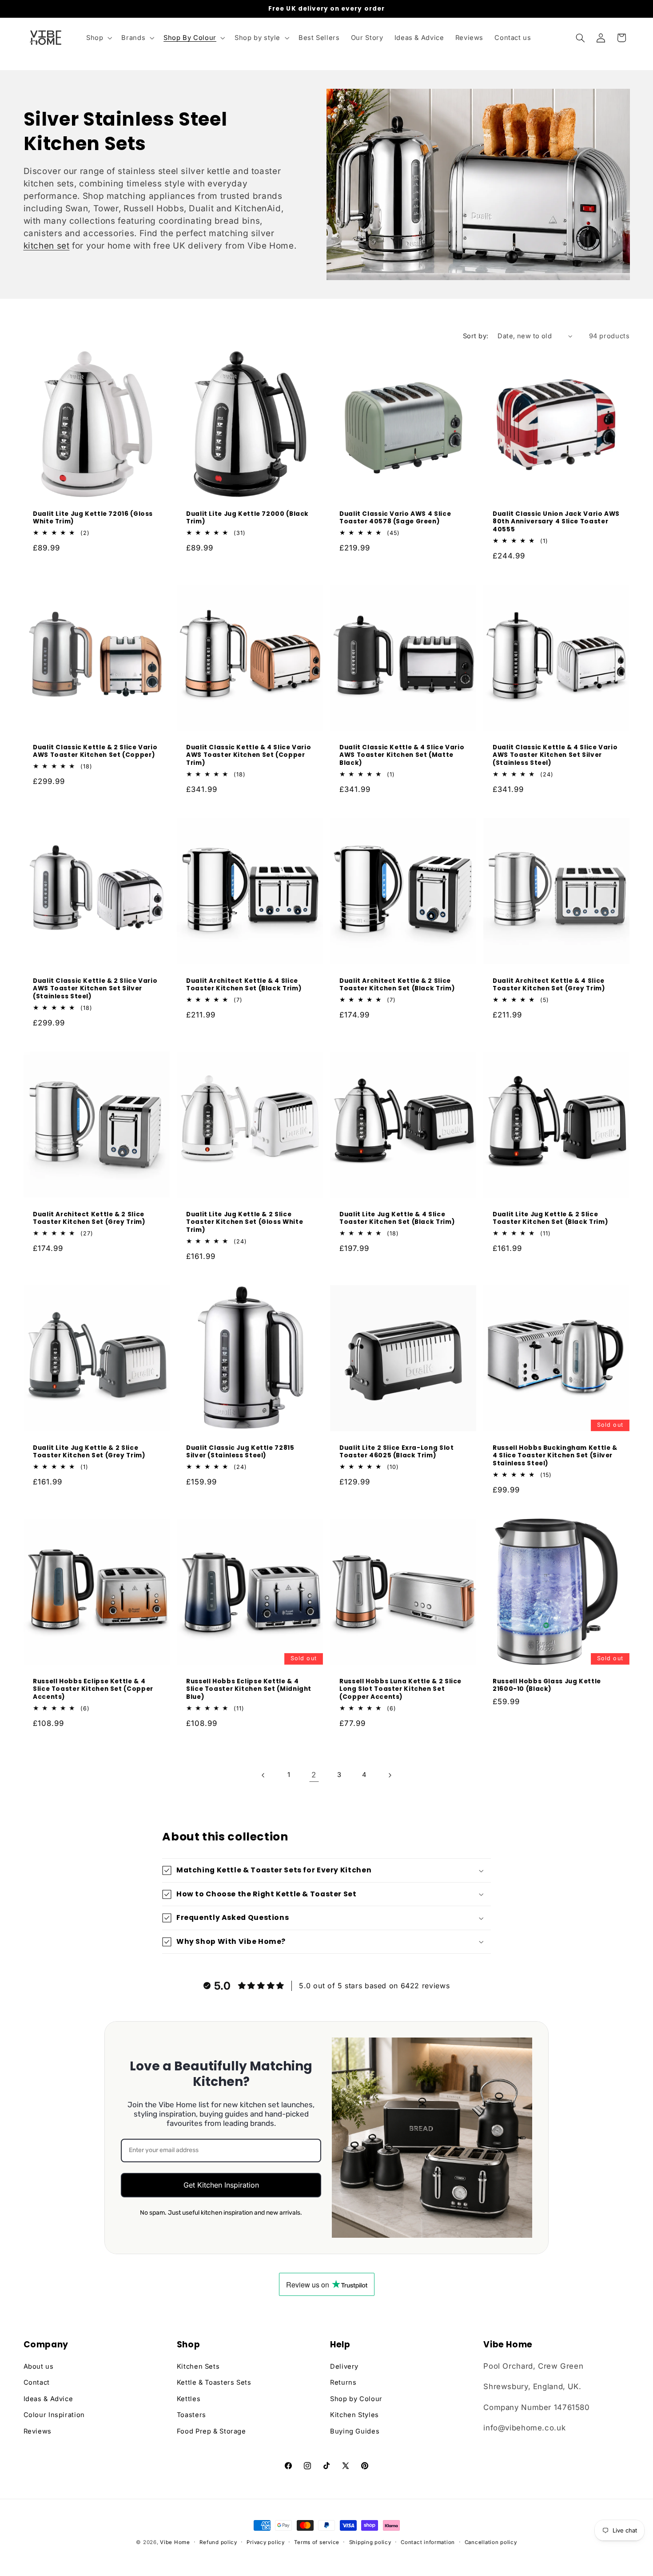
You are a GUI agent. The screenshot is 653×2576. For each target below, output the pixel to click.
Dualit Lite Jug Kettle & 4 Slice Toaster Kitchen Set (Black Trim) (397, 1219)
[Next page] (390, 1775)
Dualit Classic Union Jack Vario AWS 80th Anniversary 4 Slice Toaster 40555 (556, 522)
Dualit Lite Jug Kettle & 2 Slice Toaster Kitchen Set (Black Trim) (550, 1219)
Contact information (428, 2542)
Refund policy (218, 2542)
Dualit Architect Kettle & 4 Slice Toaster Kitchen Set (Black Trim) (244, 985)
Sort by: (476, 336)
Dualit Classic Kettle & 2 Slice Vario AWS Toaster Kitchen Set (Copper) (95, 752)
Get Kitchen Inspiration (221, 2185)
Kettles (189, 2399)
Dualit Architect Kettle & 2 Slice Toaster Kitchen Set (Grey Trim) (89, 1219)
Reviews (38, 2431)
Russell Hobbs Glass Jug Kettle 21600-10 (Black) (547, 1686)
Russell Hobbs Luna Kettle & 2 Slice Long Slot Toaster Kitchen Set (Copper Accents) (400, 1689)
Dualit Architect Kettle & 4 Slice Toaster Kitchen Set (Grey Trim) (549, 985)
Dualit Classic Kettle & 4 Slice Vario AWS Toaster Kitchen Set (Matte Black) (402, 755)
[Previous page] (263, 1775)
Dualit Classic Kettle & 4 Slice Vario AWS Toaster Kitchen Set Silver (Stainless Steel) (555, 755)
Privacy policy (265, 2542)
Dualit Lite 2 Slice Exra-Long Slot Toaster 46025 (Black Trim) (396, 1452)
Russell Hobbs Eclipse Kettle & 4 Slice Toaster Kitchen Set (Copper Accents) (93, 1689)
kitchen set (47, 246)
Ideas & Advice (48, 2399)
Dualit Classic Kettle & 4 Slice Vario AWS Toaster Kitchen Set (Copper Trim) (249, 755)
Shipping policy (370, 2542)
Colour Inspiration (54, 2415)
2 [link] (314, 1775)
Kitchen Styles (354, 2415)
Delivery (344, 2366)
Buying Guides (355, 2431)
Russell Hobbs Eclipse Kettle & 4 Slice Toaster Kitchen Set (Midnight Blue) (249, 1689)
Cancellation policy (491, 2542)
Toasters (191, 2415)
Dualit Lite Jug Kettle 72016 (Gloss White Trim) (93, 518)
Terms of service (317, 2542)
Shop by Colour (356, 2399)
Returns (343, 2382)
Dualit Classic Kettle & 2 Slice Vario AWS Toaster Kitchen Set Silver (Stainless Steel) (95, 989)
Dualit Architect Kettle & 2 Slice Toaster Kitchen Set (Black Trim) (397, 985)
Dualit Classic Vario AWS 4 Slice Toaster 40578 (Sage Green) (395, 518)
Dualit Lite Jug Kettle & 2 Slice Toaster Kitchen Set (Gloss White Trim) (245, 1222)
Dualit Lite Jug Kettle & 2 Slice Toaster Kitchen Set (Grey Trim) (89, 1452)
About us (39, 2366)
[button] (98, 38)
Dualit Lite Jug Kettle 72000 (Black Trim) (247, 518)
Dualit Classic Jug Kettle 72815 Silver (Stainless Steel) (240, 1452)
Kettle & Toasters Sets (214, 2382)
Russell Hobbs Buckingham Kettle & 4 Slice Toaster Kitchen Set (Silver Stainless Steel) (555, 1456)
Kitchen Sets (198, 2366)
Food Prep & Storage (211, 2431)
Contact (37, 2382)
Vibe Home (175, 2542)
